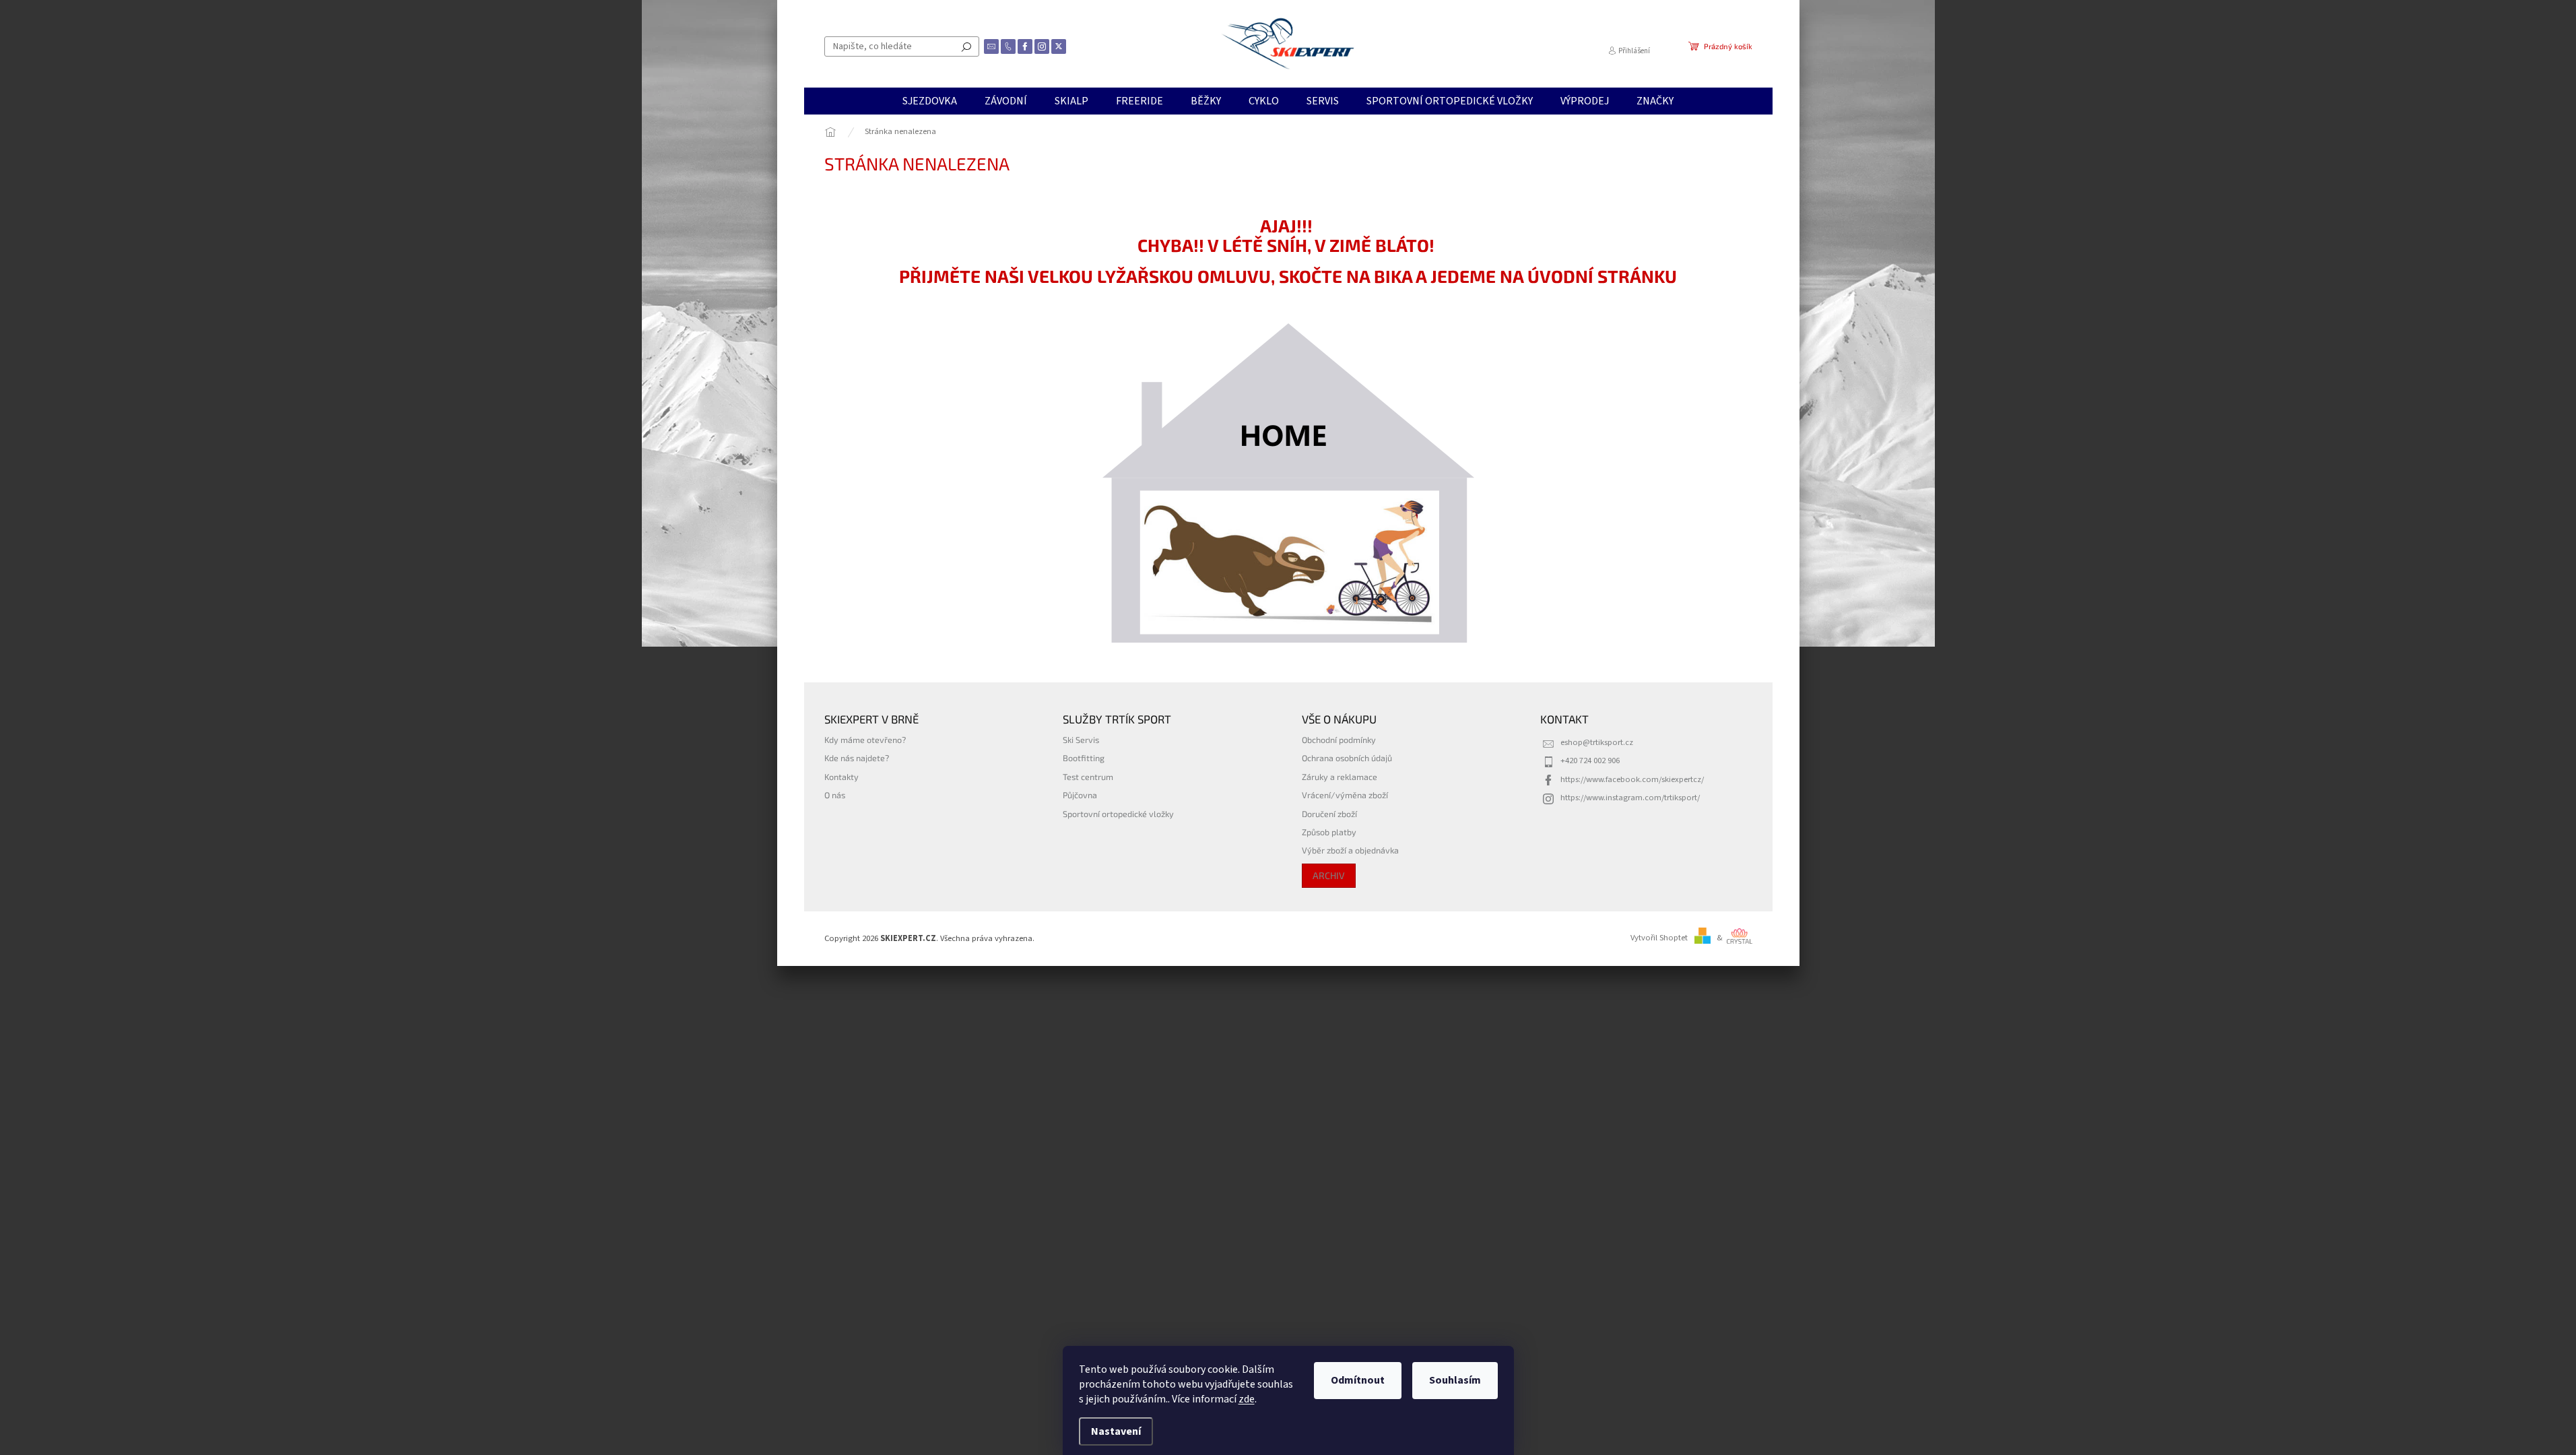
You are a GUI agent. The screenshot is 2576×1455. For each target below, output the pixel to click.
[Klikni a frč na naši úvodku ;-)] (1288, 483)
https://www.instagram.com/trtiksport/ (1630, 798)
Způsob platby (1329, 832)
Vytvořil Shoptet (1659, 938)
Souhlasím (1455, 1380)
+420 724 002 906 (1590, 761)
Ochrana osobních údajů (1347, 758)
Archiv (1329, 875)
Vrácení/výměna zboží (1345, 795)
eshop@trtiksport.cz (1597, 742)
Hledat (966, 46)
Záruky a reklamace (1340, 777)
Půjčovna (1080, 795)
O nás (835, 795)
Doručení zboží (1329, 814)
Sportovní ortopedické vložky (1118, 814)
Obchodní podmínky (1339, 740)
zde (1247, 1399)
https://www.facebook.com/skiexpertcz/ (1632, 779)
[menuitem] (930, 101)
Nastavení (1116, 1431)
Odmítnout (1358, 1380)
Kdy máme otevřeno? (865, 740)
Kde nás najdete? (857, 758)
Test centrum (1088, 777)
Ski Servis (1081, 740)
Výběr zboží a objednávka (1350, 850)
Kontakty (841, 777)
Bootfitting (1084, 758)
